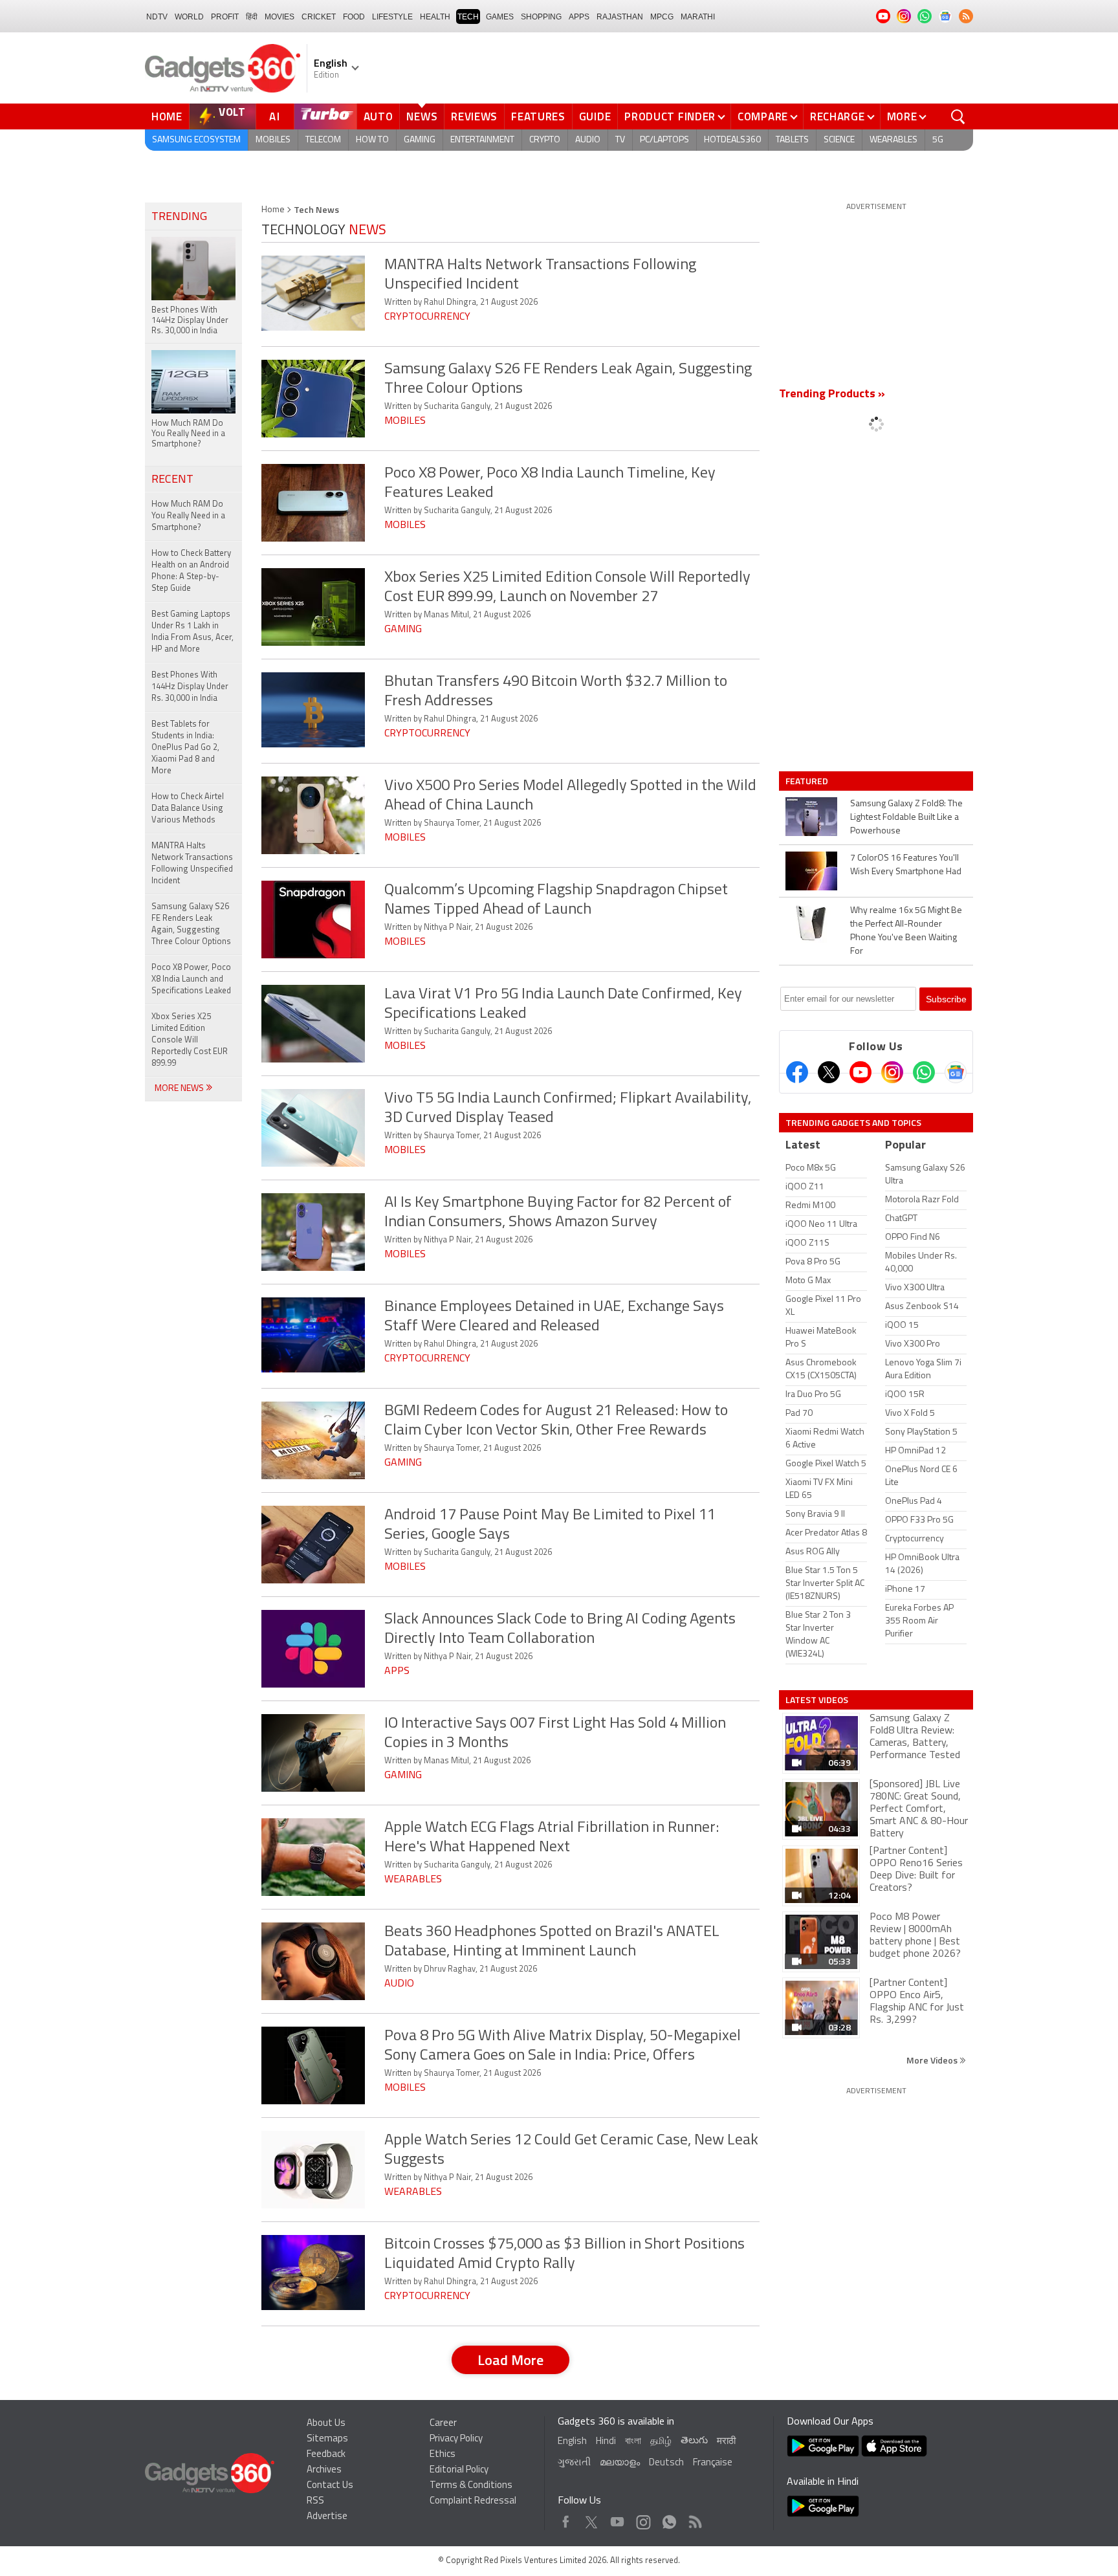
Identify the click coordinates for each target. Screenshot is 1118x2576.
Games (500, 17)
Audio (588, 140)
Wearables (893, 140)
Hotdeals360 (732, 140)
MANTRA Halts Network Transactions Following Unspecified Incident (192, 864)
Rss (694, 2519)
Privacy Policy (456, 2439)
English (572, 2442)
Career (443, 2424)
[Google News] (956, 1072)
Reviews (474, 116)
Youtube (618, 2519)
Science (839, 140)
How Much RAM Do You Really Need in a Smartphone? (188, 516)
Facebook (566, 2519)
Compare (763, 116)
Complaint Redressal (473, 2501)
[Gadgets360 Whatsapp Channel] (924, 1072)
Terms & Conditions (471, 2486)
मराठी (726, 2442)
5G (938, 140)
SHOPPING (541, 17)
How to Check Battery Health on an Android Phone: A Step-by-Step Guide (191, 571)
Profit (225, 17)
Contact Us (330, 2486)
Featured (808, 781)
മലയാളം (620, 2463)
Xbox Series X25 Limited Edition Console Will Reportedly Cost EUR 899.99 (190, 1040)
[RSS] (966, 16)
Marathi (698, 17)
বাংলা (633, 2442)
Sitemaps (327, 2439)
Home (167, 116)
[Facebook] (797, 1072)
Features (538, 116)
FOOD (354, 17)
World (189, 17)
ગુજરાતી (574, 2463)
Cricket (319, 17)
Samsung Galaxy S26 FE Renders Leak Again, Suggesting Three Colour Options (191, 924)
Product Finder (670, 116)
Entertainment (482, 140)
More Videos (933, 2060)
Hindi (606, 2442)
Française (713, 2463)
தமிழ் (661, 2442)
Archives (324, 2470)
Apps (397, 1671)
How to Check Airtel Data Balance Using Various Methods (188, 809)
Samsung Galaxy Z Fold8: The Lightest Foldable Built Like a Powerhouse (906, 818)
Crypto (545, 140)
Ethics (443, 2455)
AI (275, 116)
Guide (595, 116)
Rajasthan (620, 17)
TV (620, 140)
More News (180, 1089)
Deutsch (666, 2463)
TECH (468, 17)
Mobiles (273, 140)
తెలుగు (694, 2441)
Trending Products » (832, 395)
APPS (579, 17)
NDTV (157, 17)
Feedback (326, 2455)
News (422, 116)
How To (372, 140)
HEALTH (435, 17)
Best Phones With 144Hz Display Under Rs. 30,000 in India (190, 687)
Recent (172, 480)
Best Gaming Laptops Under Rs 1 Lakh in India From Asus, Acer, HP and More (192, 632)
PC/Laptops (664, 140)
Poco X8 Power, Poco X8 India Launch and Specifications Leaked (191, 979)
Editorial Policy (459, 2470)
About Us (326, 2424)
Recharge (838, 116)
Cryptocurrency (427, 317)
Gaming (420, 140)
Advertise (327, 2517)
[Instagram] (892, 1072)
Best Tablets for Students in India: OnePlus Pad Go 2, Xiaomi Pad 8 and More (185, 748)
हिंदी (252, 17)
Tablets (792, 140)
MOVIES (279, 17)
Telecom (323, 140)
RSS (315, 2501)
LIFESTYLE (392, 17)
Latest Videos (817, 1700)
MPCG (662, 17)
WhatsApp (669, 2519)
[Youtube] (860, 1072)
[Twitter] (829, 1072)
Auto (378, 116)
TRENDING (179, 217)
